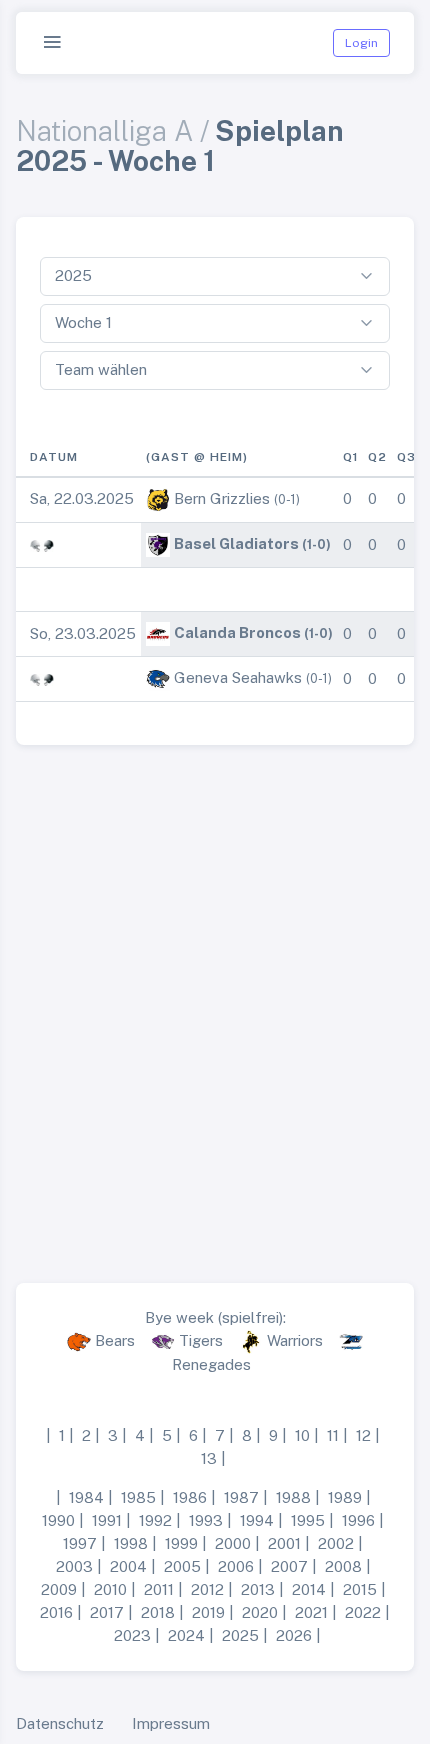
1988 (293, 1497)
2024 (186, 1635)
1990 (58, 1520)
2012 (207, 1589)
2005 (182, 1566)
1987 (241, 1497)
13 (209, 1458)
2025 (240, 1635)
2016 (56, 1612)
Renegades (211, 1364)
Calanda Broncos (237, 632)
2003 (74, 1566)
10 (302, 1435)
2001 (284, 1543)
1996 (358, 1520)
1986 (190, 1497)
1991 (107, 1520)
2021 (311, 1612)
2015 (360, 1589)
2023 (132, 1635)
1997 (80, 1543)
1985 (138, 1497)
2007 (289, 1566)
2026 (294, 1635)
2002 (336, 1543)
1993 (206, 1520)
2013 (258, 1589)
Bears (115, 1340)
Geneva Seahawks (238, 677)
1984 (86, 1497)
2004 (128, 1566)
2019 (208, 1612)
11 (333, 1435)
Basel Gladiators (236, 543)
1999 (181, 1543)
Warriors (295, 1340)
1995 (308, 1520)
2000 (233, 1543)
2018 (158, 1612)
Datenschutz (60, 1723)
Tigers (201, 1340)
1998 (131, 1543)
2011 (159, 1589)
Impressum (171, 1723)
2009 (59, 1589)
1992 (155, 1520)
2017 (107, 1612)
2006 (236, 1566)
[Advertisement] (215, 1006)
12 (363, 1435)
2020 (260, 1612)
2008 (343, 1566)
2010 (110, 1589)
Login (361, 43)
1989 (345, 1497)
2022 (363, 1612)
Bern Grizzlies (222, 498)
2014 (309, 1589)
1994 (257, 1520)
